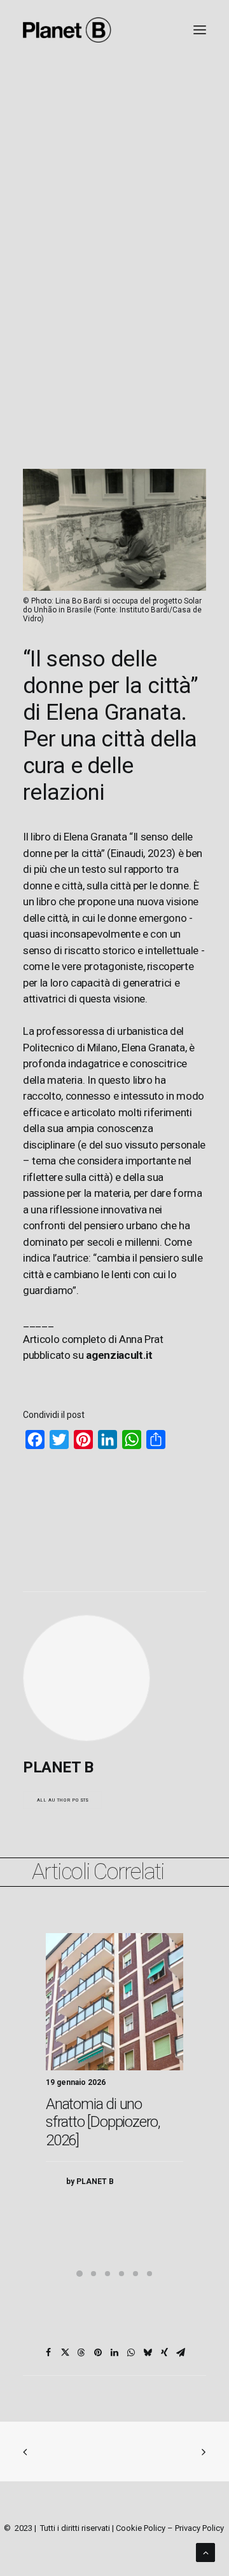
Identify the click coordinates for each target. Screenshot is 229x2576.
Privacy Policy (199, 2528)
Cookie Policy (141, 2528)
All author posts (63, 1800)
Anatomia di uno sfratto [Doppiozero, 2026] (103, 2122)
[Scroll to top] (205, 2552)
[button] (114, 2002)
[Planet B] (67, 30)
